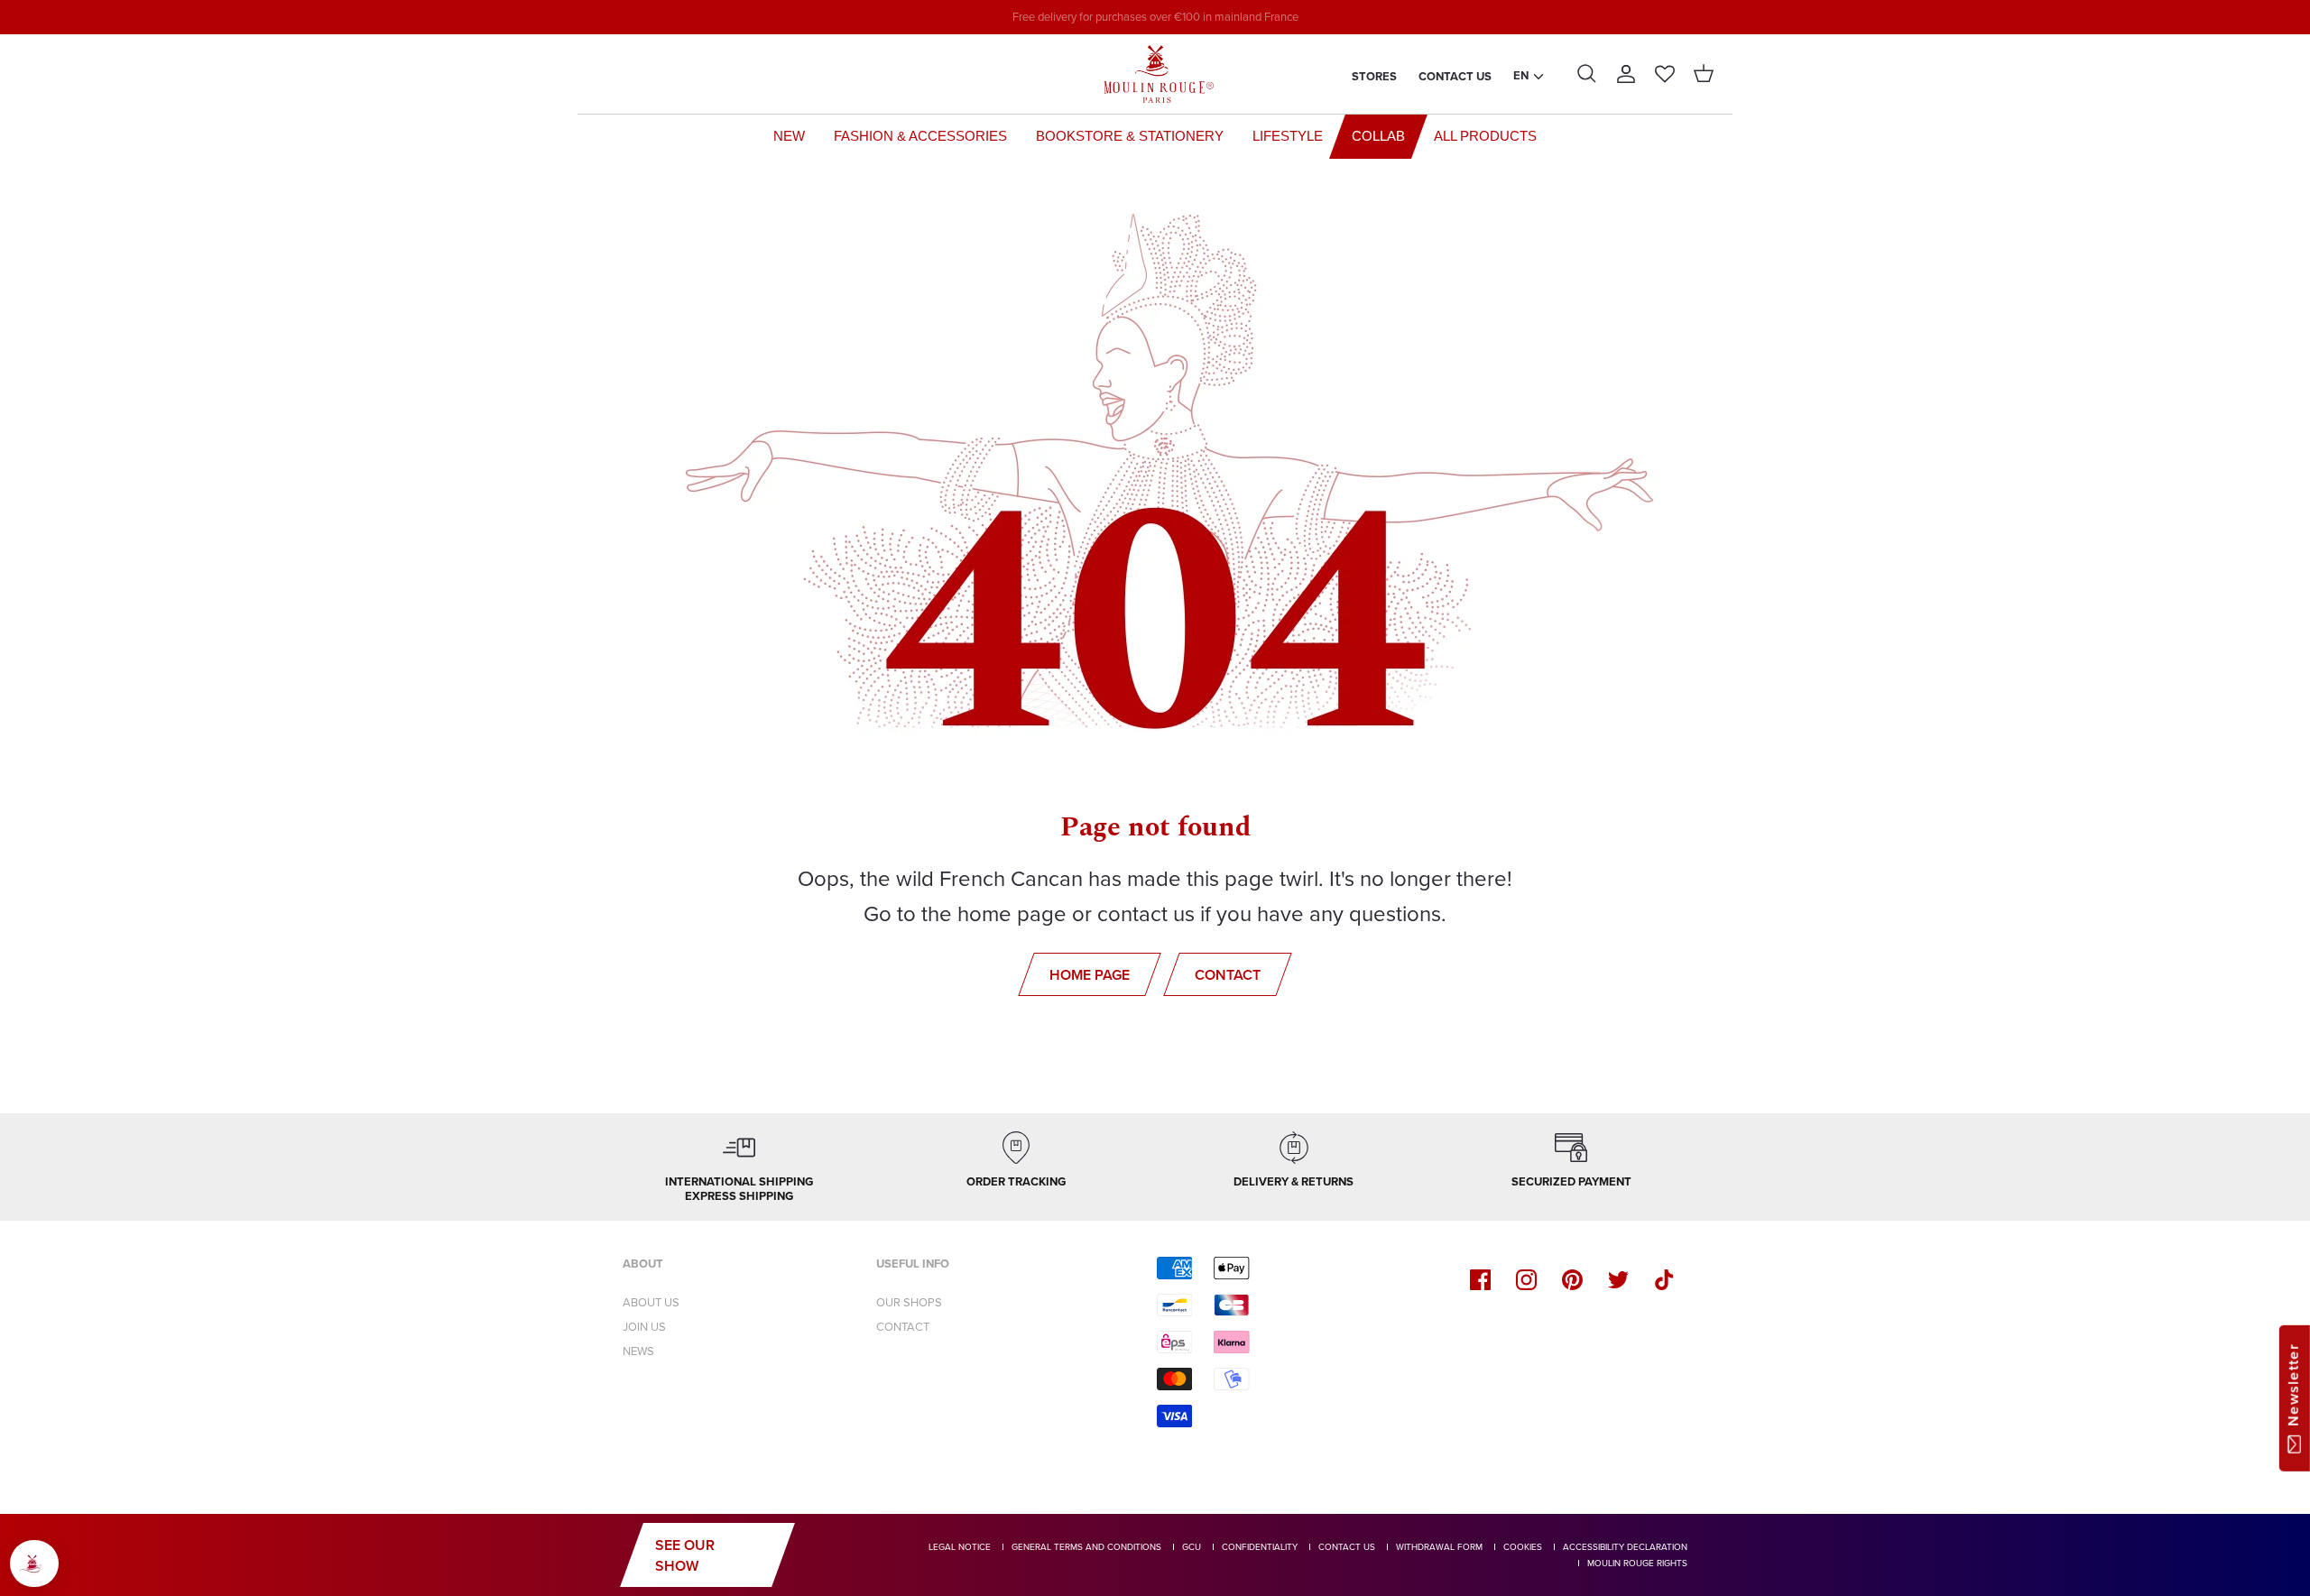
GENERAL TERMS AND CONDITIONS (1086, 1547)
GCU (1192, 1547)
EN (1521, 75)
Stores (1374, 76)
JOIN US (644, 1327)
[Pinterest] (1572, 1280)
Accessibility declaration (1625, 1547)
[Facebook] (1480, 1280)
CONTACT (903, 1327)
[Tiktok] (1664, 1280)
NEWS (638, 1351)
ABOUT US (651, 1302)
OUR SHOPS (909, 1302)
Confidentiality (1260, 1547)
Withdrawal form (1439, 1547)
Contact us (1455, 76)
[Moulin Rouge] (1155, 74)
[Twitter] (1618, 1280)
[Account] (1626, 74)
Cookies (1523, 1547)
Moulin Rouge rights (1637, 1563)
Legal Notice (960, 1547)
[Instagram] (1526, 1280)
